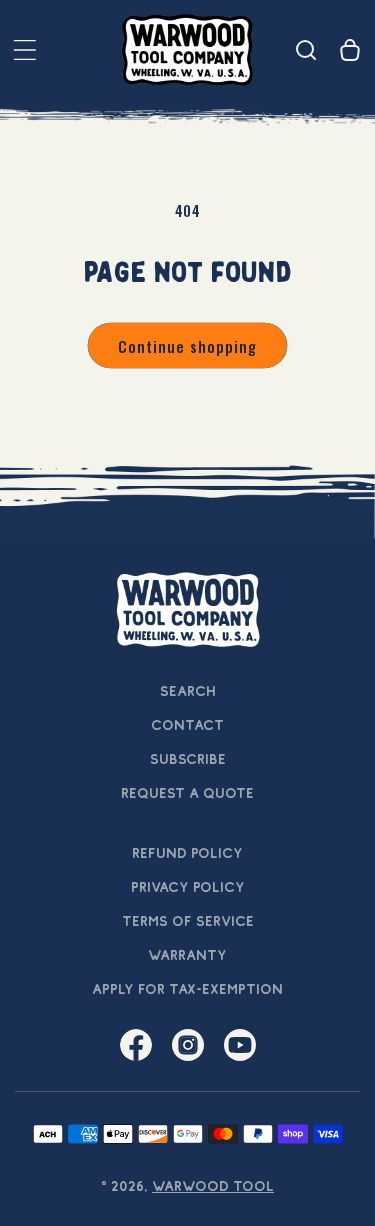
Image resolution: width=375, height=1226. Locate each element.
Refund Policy (187, 853)
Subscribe (188, 759)
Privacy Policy (188, 887)
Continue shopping (187, 346)
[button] (25, 50)
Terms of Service (188, 921)
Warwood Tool (213, 1186)
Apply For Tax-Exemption (187, 989)
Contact (187, 725)
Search (188, 691)
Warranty (187, 955)
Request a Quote (187, 793)
